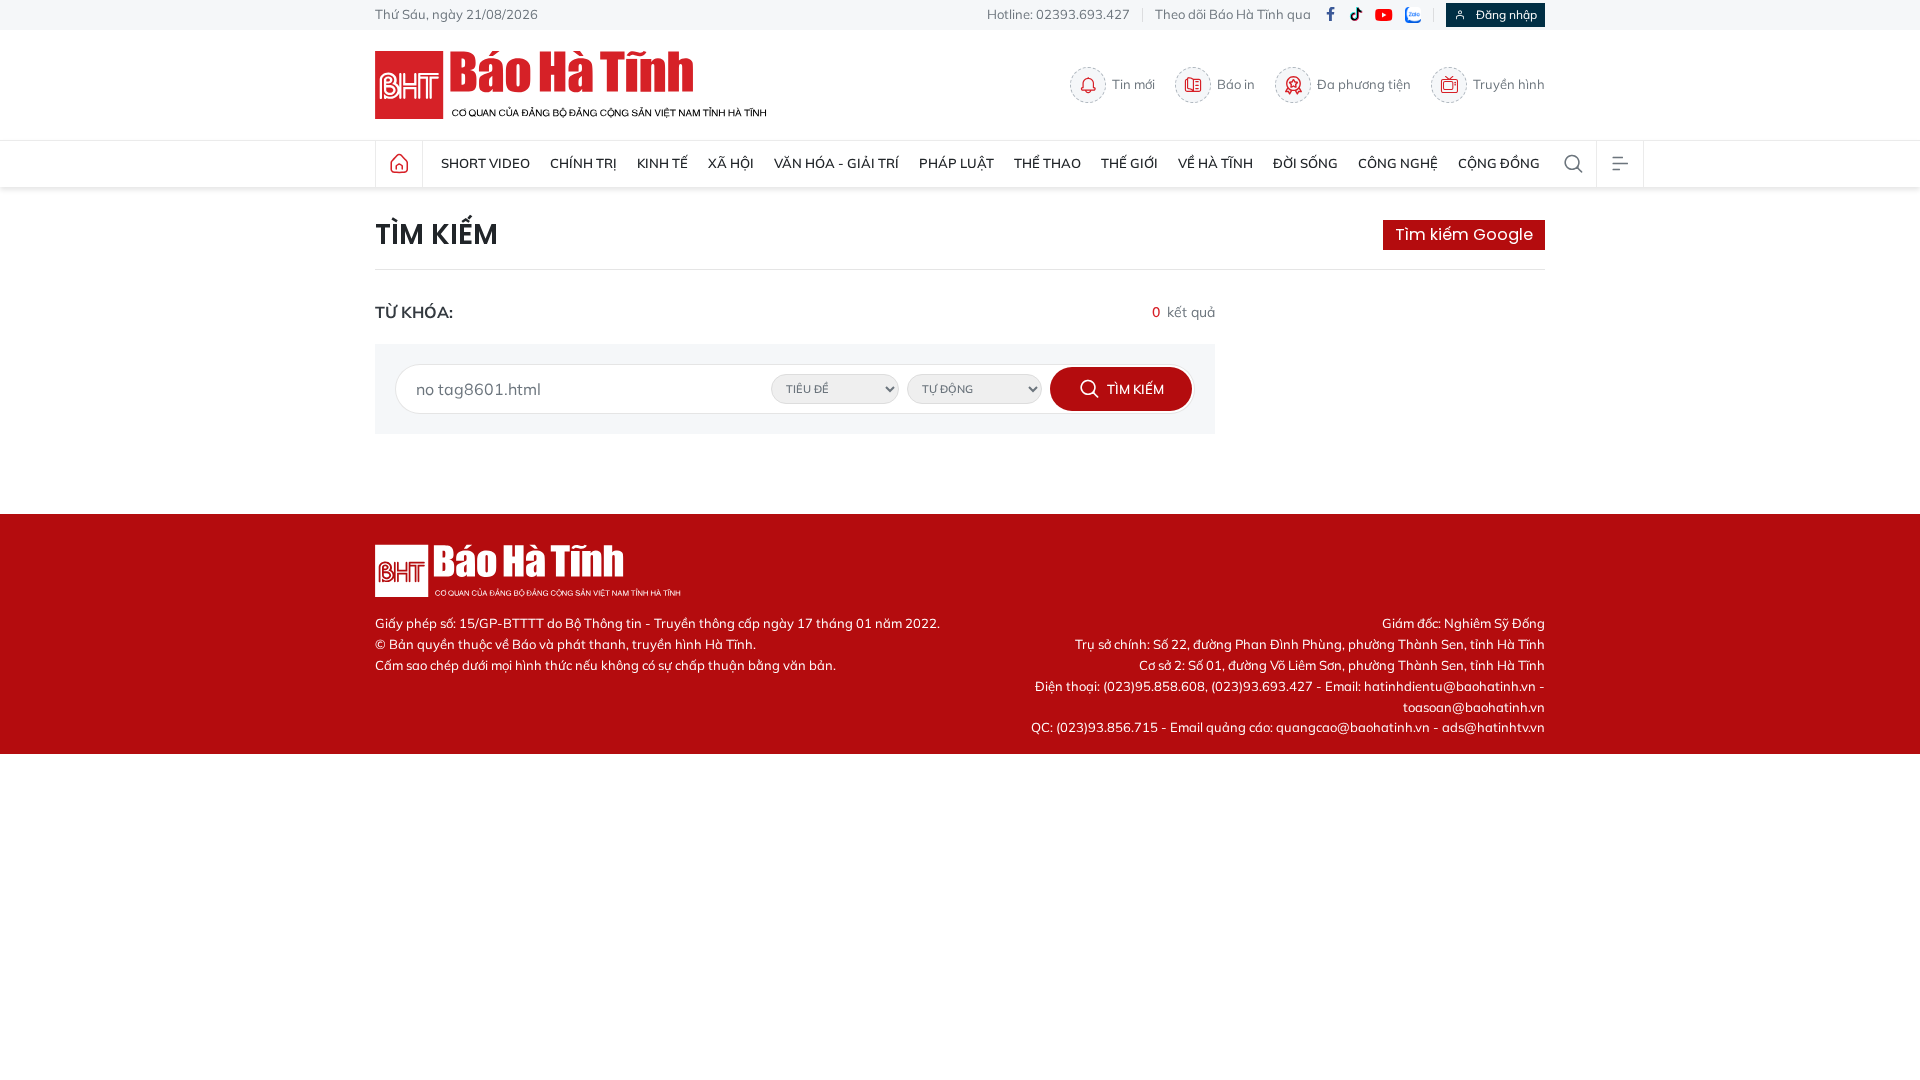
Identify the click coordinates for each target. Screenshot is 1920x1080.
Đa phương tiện (1364, 84)
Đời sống (1305, 163)
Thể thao (1047, 163)
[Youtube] (1384, 15)
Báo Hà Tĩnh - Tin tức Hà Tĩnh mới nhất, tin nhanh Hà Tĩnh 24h (580, 85)
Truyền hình (1509, 84)
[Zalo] (1413, 15)
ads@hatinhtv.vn (1493, 727)
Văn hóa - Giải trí (836, 163)
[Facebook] (1330, 15)
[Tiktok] (1356, 15)
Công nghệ (1398, 163)
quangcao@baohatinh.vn (1353, 727)
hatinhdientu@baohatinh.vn (1450, 686)
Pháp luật (956, 163)
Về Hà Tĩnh (1215, 163)
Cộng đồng (1499, 163)
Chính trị (583, 163)
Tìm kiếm (436, 235)
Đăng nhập (1506, 14)
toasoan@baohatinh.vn (1474, 707)
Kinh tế (662, 163)
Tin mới (1133, 84)
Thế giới (1129, 163)
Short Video (485, 163)
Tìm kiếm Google (1464, 234)
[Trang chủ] (399, 164)
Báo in (1236, 84)
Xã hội (731, 163)
